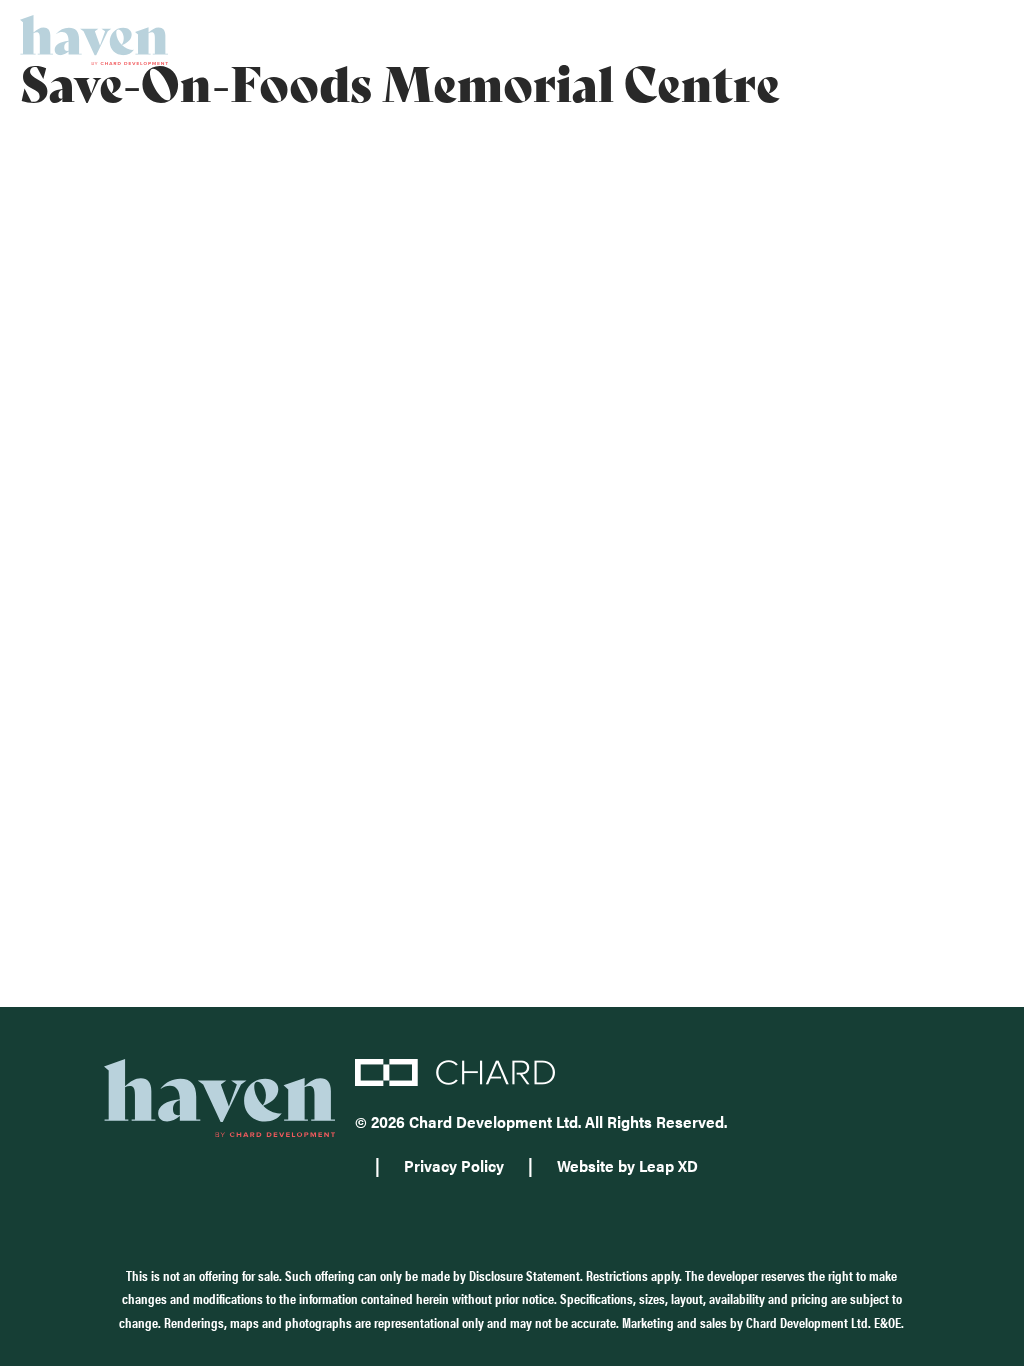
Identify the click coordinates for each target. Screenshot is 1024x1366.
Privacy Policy (454, 1165)
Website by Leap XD (627, 1165)
